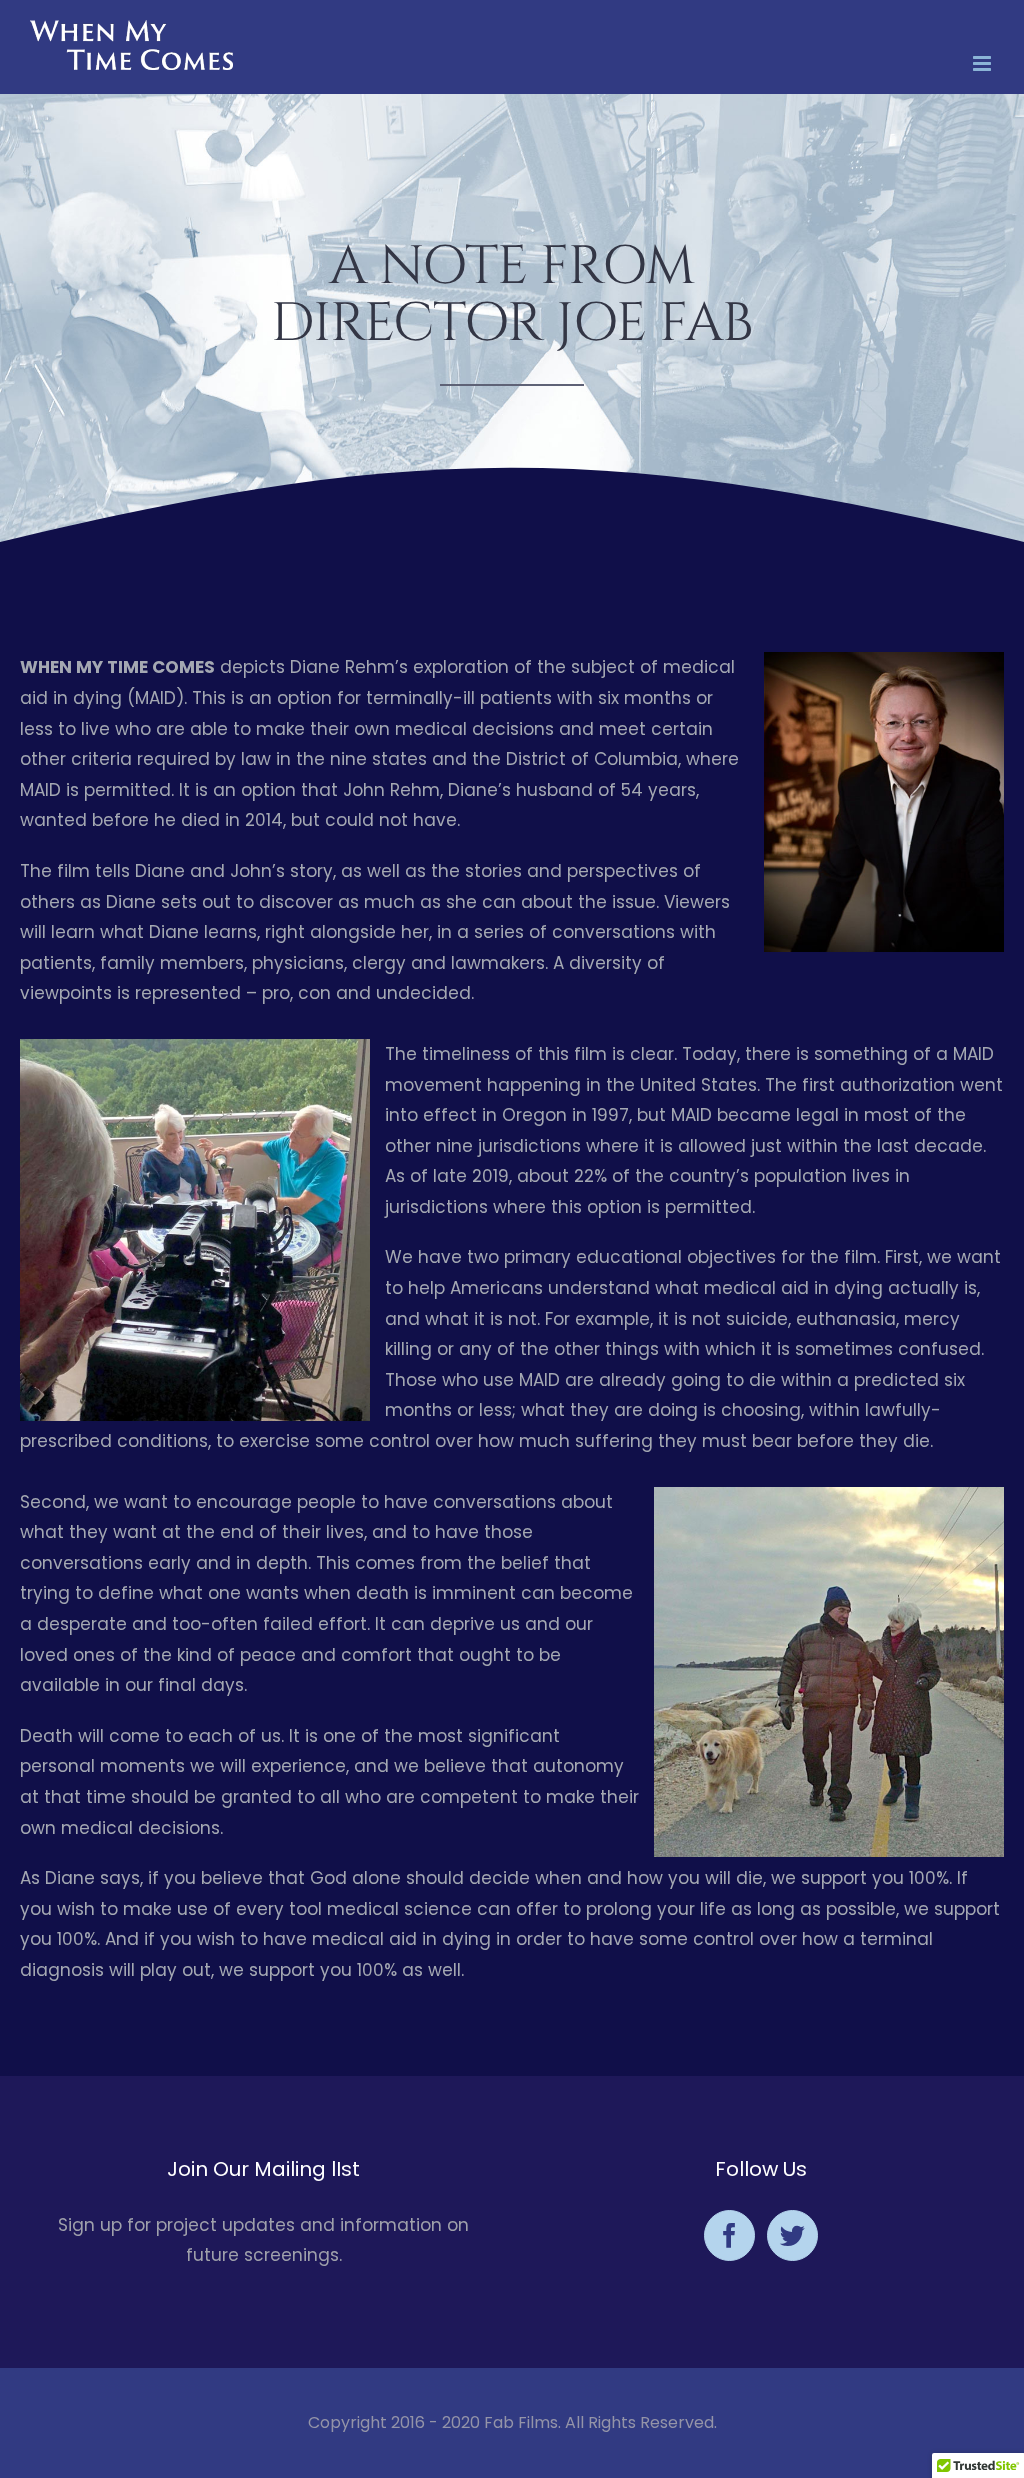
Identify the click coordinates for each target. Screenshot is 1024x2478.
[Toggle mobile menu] (983, 63)
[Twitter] (792, 2235)
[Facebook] (729, 2235)
